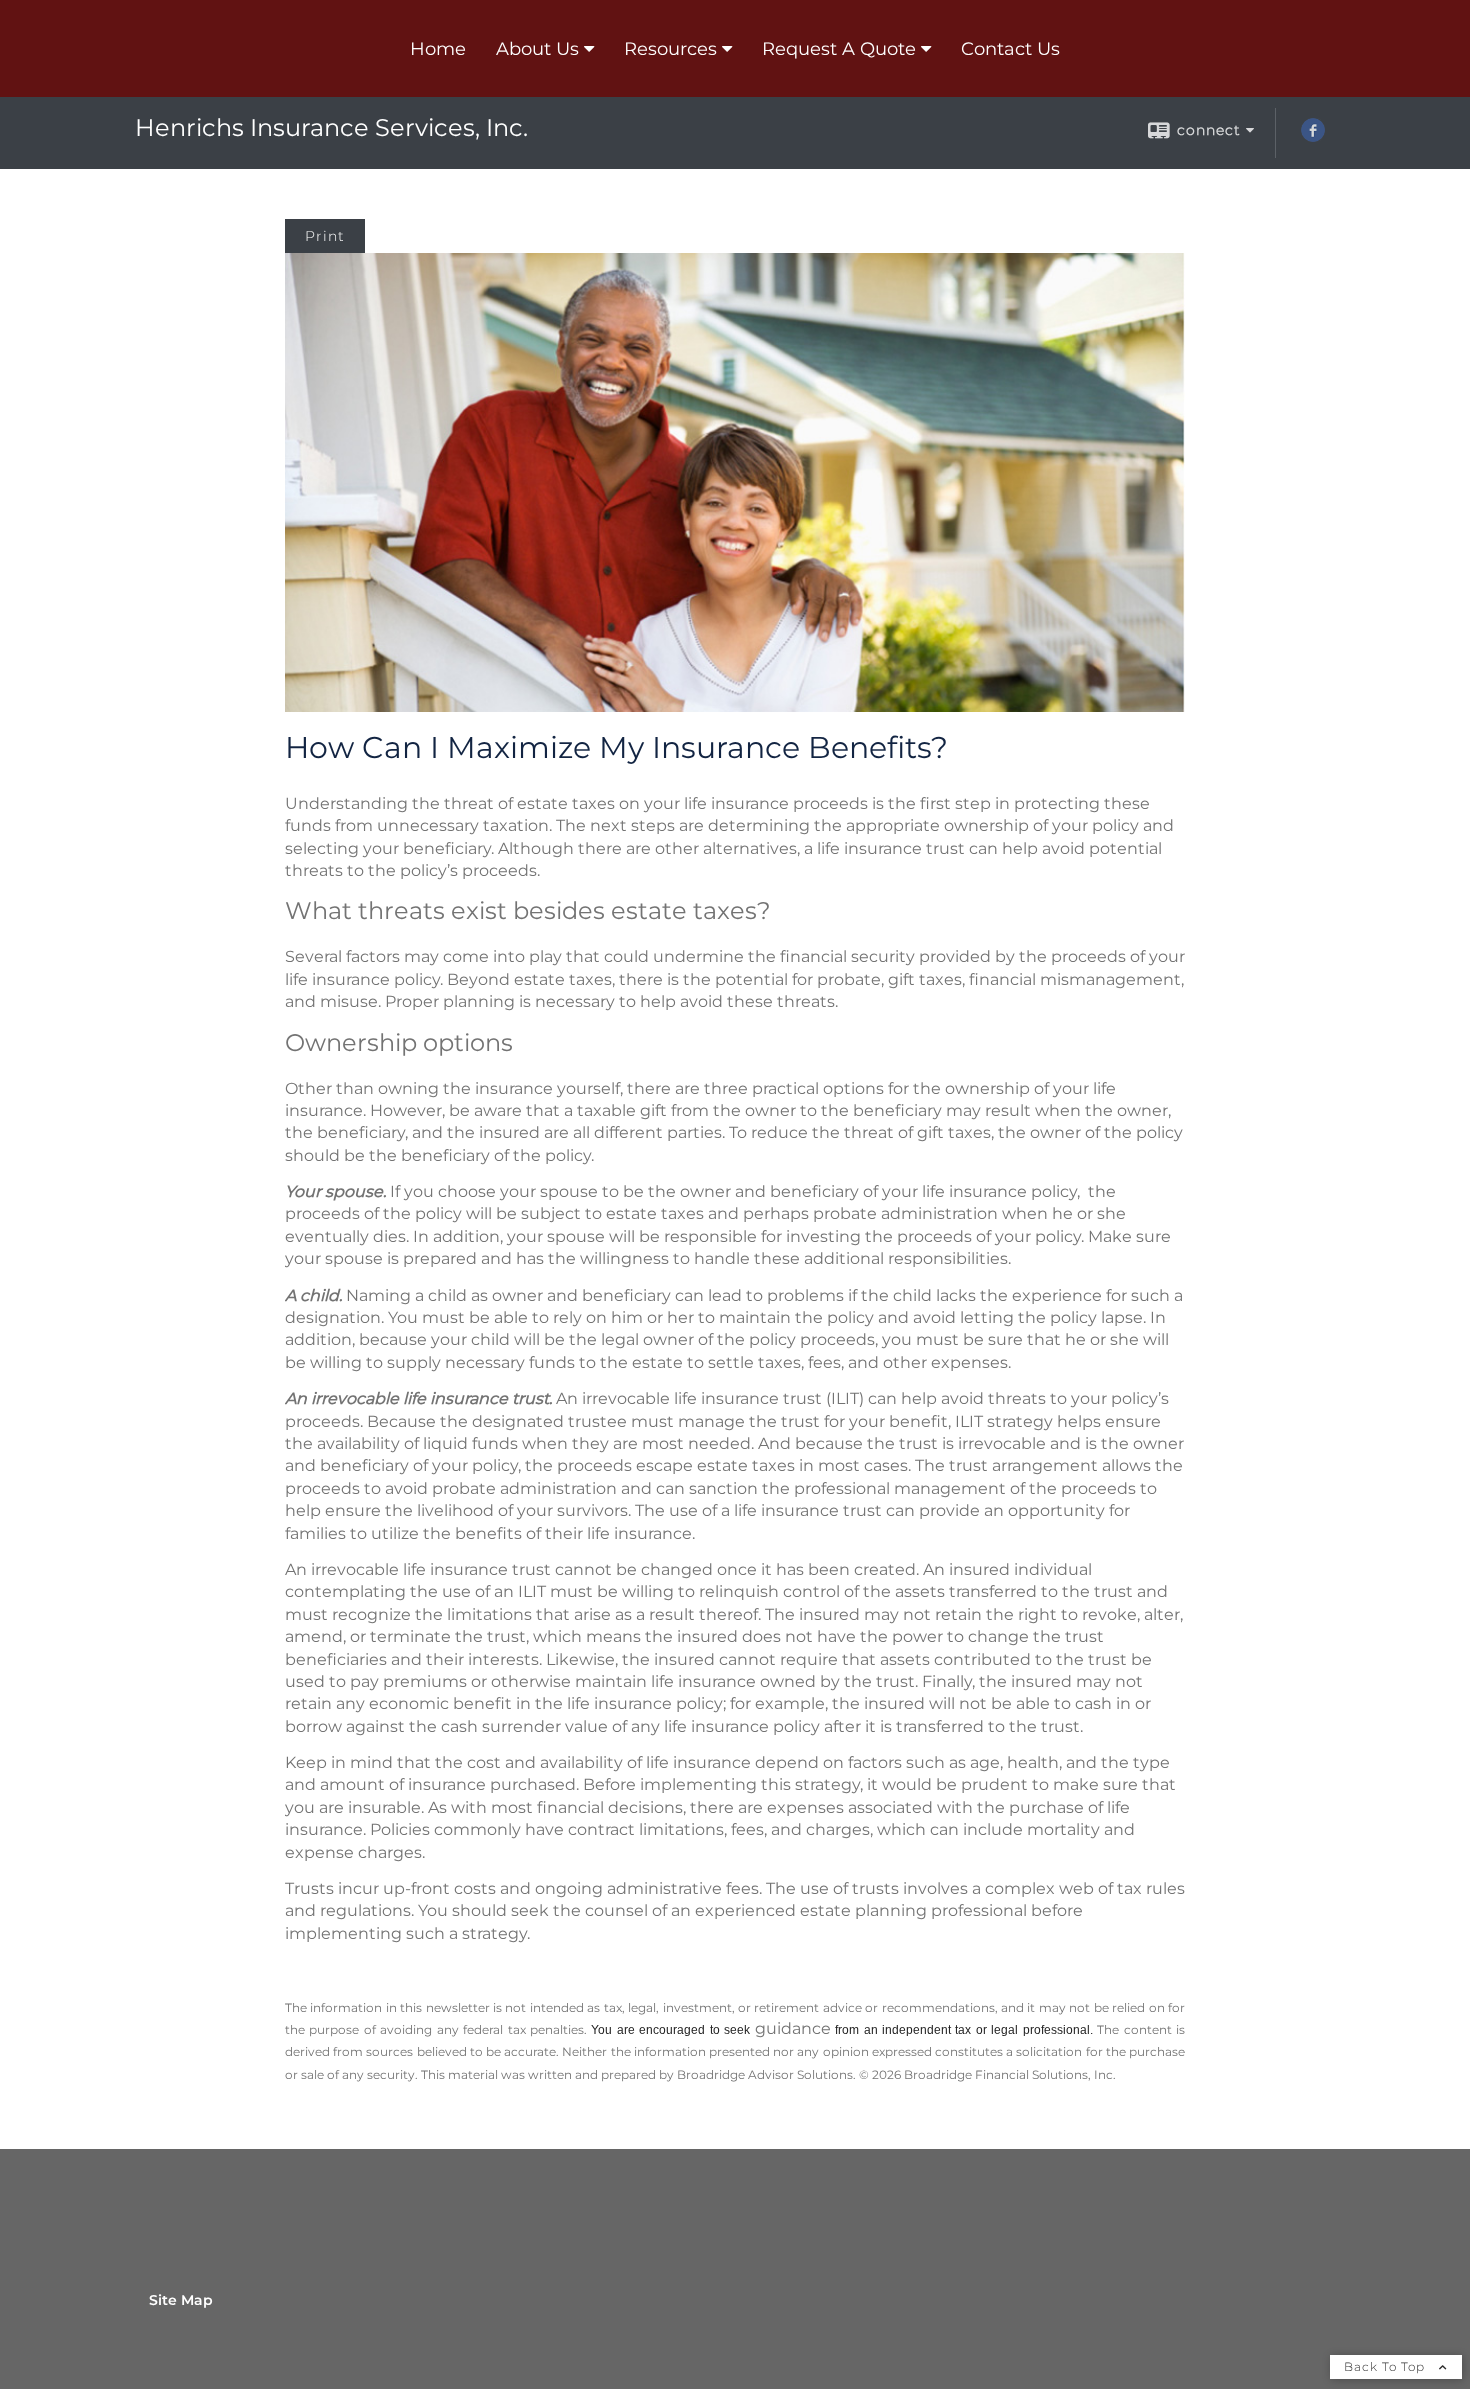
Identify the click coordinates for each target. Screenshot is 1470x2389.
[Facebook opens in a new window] (1313, 137)
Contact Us (1010, 49)
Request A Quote (839, 49)
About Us (537, 49)
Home (438, 49)
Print (325, 236)
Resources (670, 49)
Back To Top (1386, 2366)
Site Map (181, 2300)
